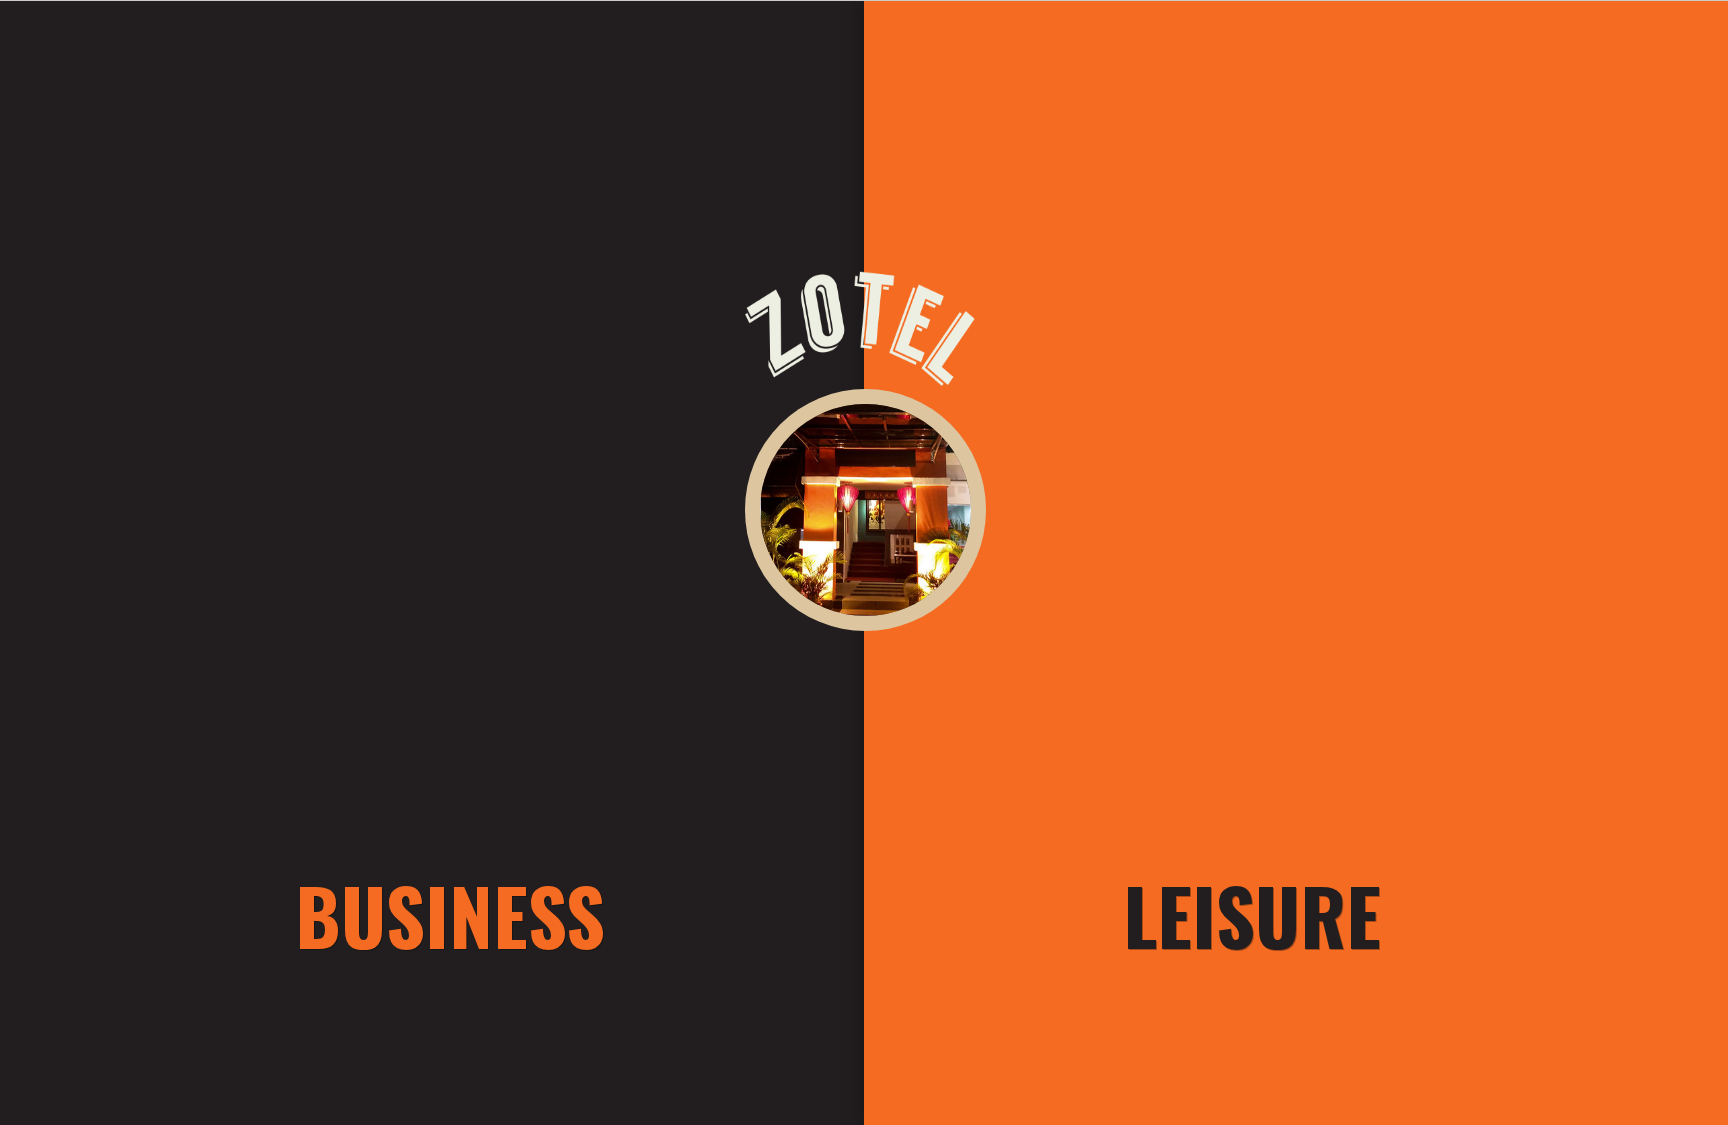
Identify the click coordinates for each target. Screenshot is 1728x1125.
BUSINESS (450, 914)
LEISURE (1252, 914)
